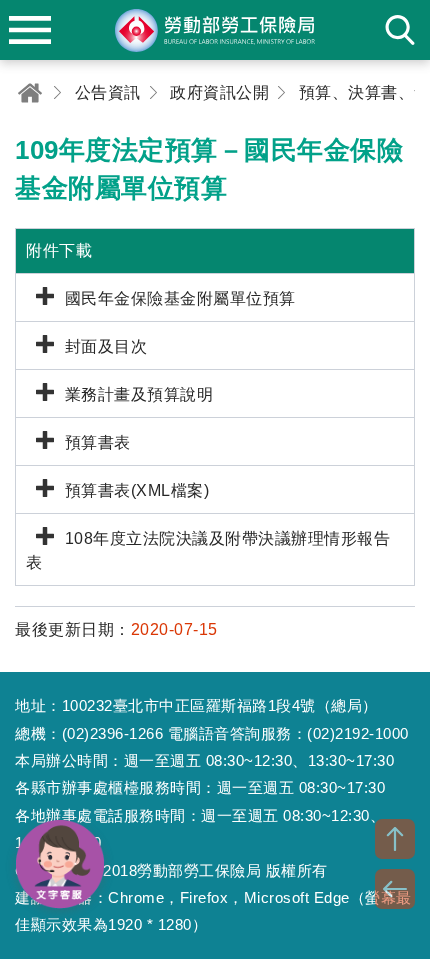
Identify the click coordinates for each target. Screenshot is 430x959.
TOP (395, 839)
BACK (395, 889)
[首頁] (30, 92)
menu (30, 30)
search (400, 30)
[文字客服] (60, 864)
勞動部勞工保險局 (215, 30)
